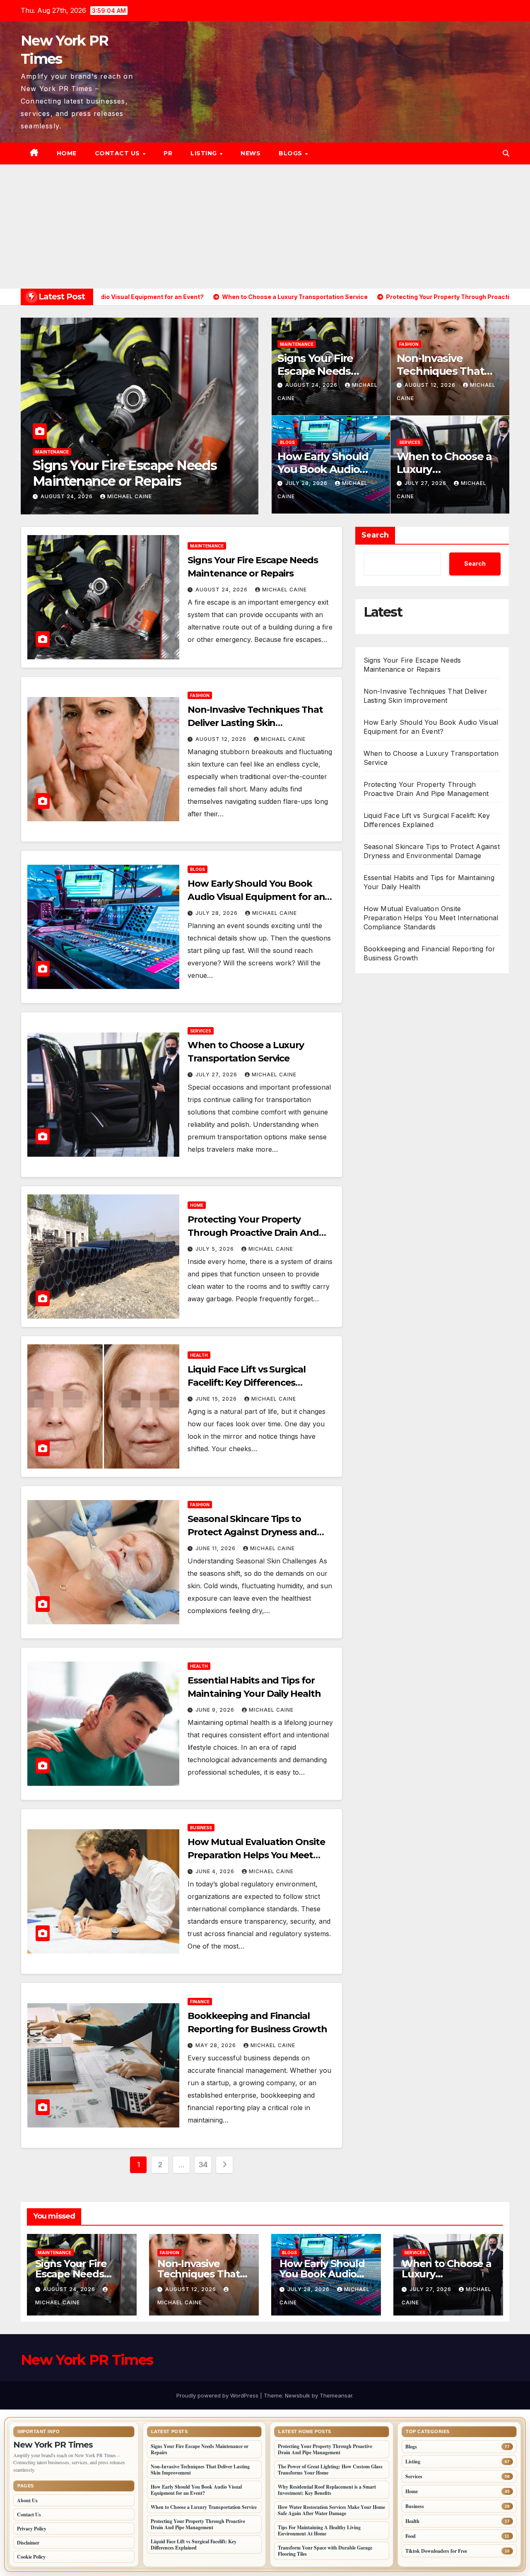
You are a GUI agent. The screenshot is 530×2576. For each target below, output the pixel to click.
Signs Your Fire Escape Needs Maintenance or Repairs (318, 378)
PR (168, 153)
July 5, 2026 (216, 1249)
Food (411, 2536)
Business (201, 1828)
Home (67, 153)
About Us (27, 2500)
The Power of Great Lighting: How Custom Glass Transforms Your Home (330, 2470)
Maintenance (297, 344)
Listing (205, 153)
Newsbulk (298, 2395)
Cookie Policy (31, 2557)
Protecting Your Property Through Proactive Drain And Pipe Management (253, 1233)
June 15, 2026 (217, 1399)
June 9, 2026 (216, 1710)
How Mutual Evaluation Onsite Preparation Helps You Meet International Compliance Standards (431, 918)
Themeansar (336, 2395)
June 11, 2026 (216, 1548)
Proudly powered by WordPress (218, 2395)
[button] (506, 153)
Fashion (34, 452)
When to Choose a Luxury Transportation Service (444, 476)
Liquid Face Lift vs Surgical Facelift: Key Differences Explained (246, 1383)
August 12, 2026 (56, 496)
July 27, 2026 (426, 483)
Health (199, 1355)
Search (375, 535)
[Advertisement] (265, 227)
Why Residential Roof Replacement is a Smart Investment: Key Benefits (327, 2490)
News (251, 153)
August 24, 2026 (312, 385)
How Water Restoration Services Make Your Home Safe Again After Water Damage (331, 2510)
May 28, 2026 (217, 2045)
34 (203, 2165)
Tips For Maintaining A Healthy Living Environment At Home (319, 2530)
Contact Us (118, 153)
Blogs (291, 153)
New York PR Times (87, 2360)
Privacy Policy (32, 2529)
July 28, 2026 (307, 483)
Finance (200, 2002)
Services (410, 442)
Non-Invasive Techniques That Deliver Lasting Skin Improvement (117, 481)
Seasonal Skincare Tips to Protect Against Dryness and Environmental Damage (252, 1532)
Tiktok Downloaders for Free (436, 2551)
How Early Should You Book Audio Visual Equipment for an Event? (323, 476)
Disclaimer (28, 2543)
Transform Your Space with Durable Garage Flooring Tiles (325, 2551)
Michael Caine (118, 496)
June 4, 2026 (216, 1871)
